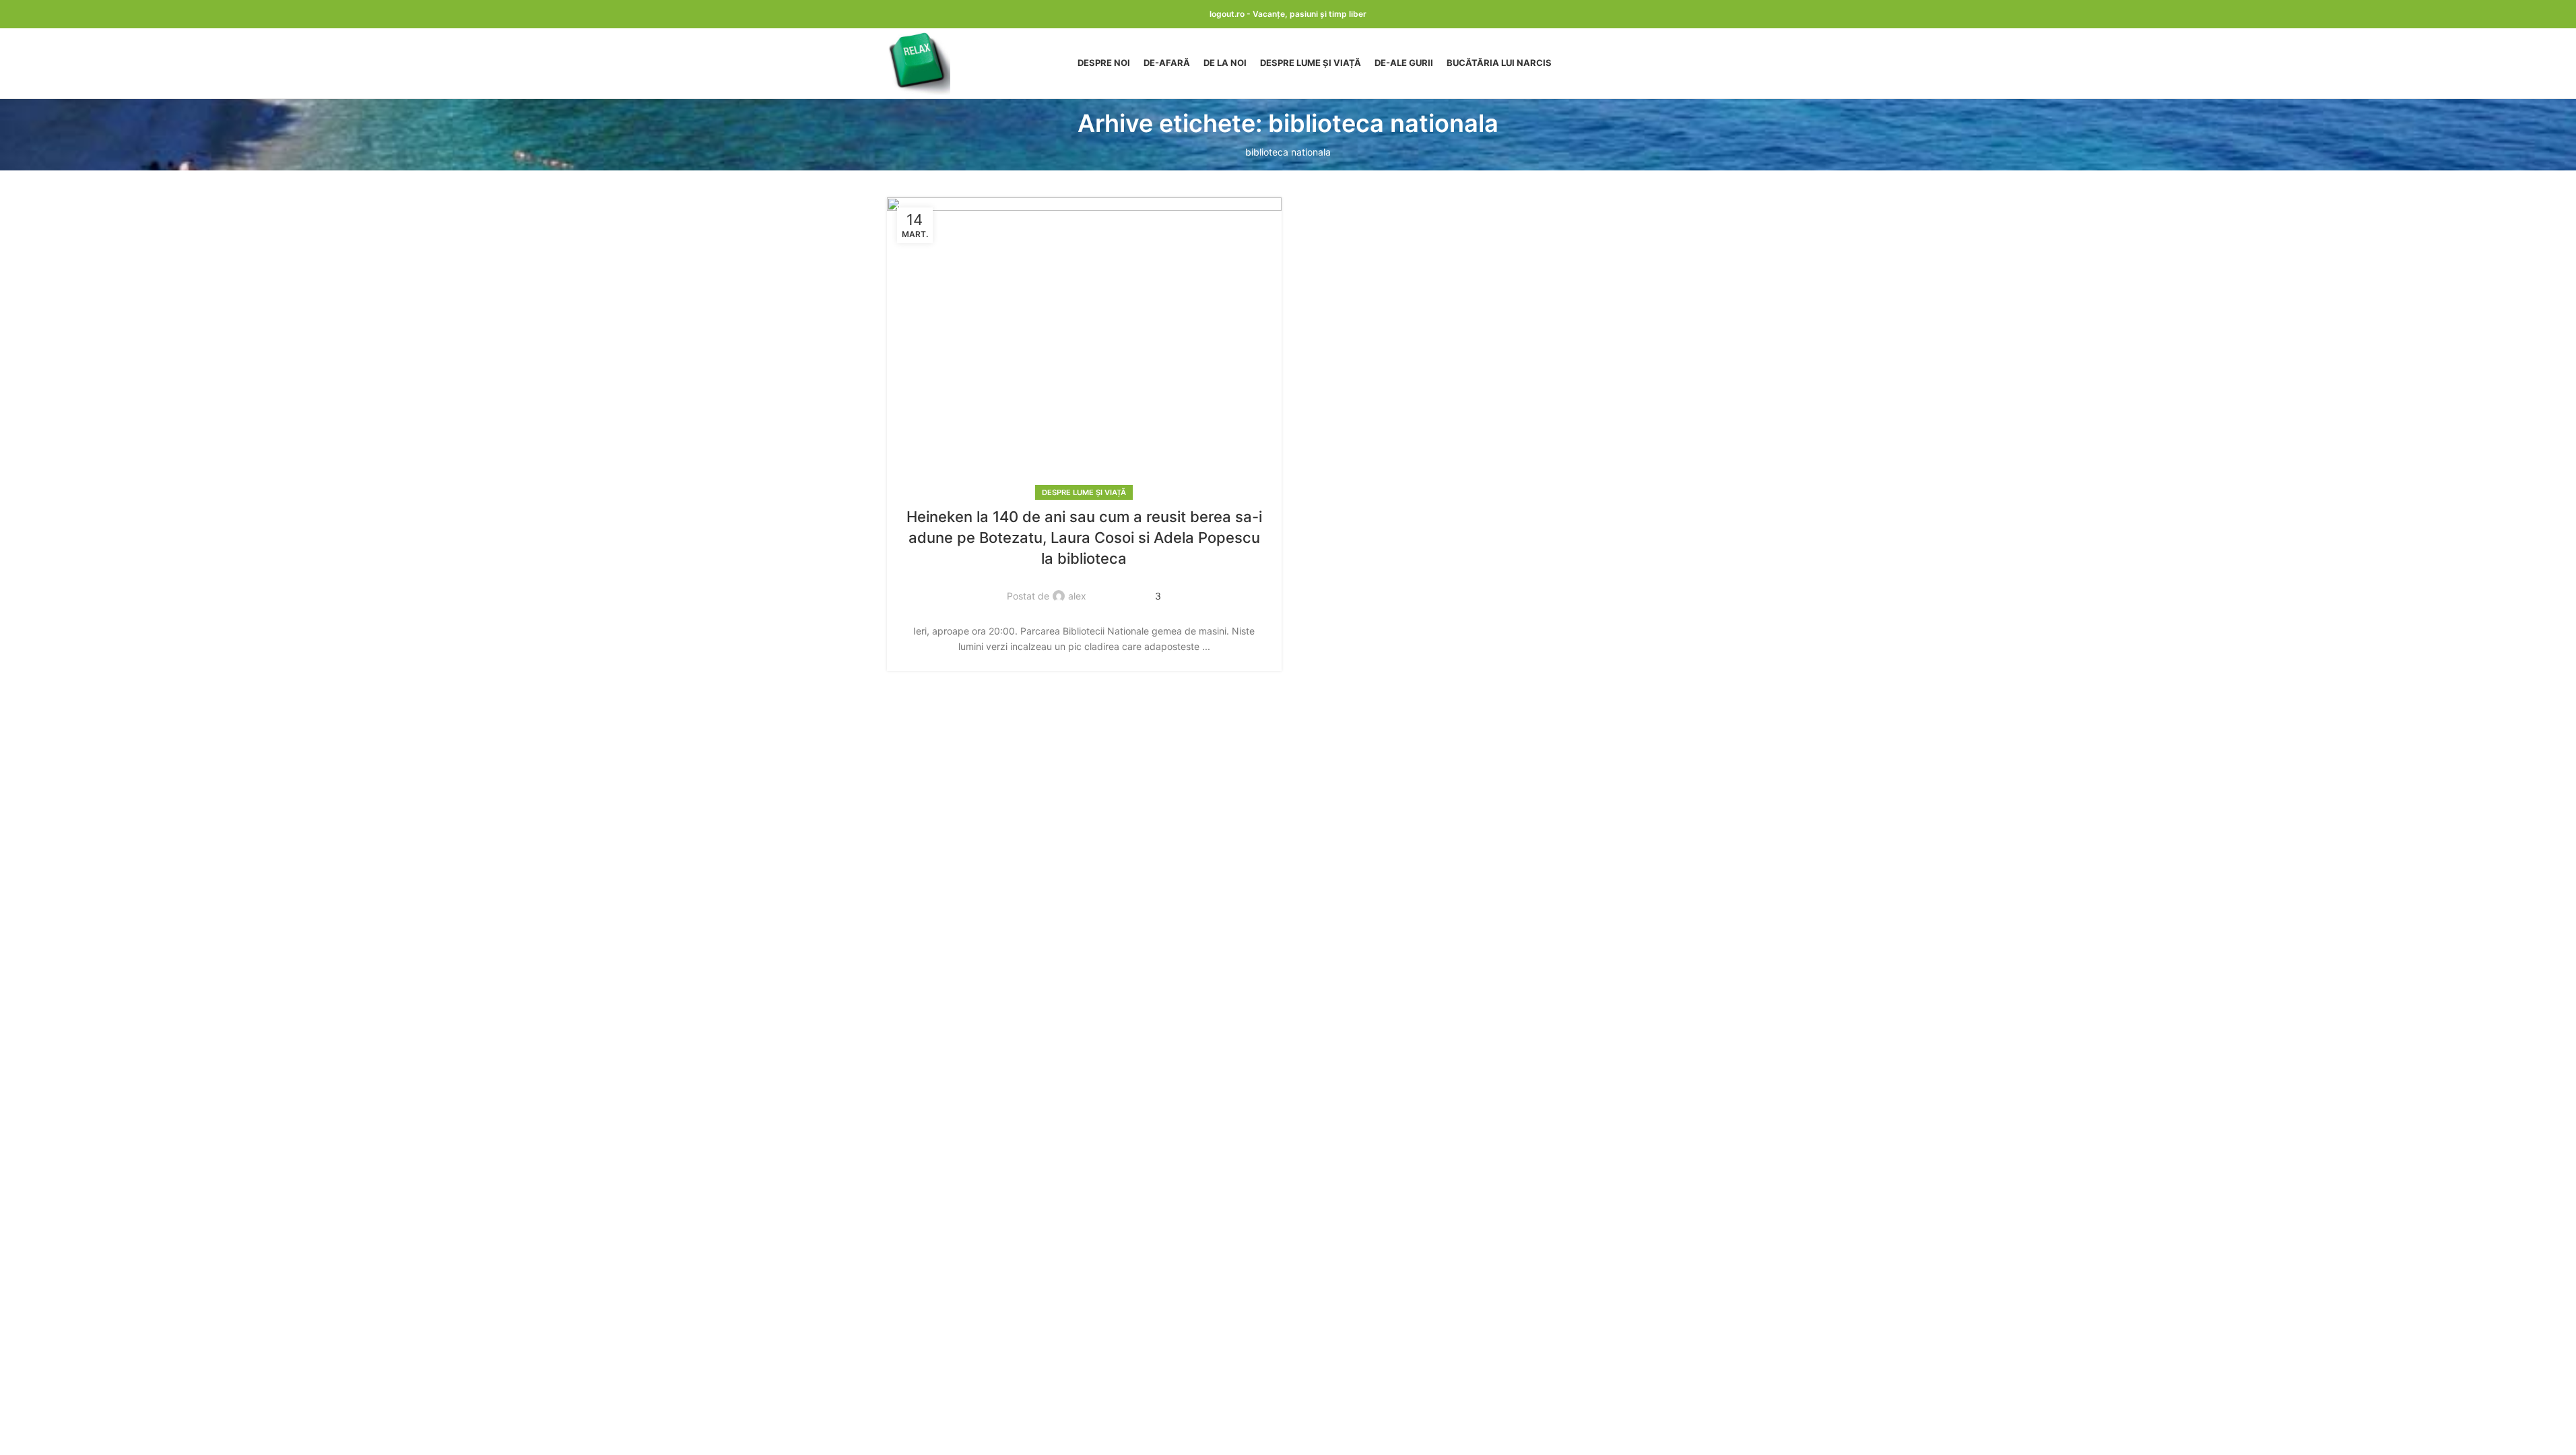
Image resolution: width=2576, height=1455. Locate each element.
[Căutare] (1684, 63)
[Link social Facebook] (1104, 588)
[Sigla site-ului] (919, 62)
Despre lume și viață (1084, 492)
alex (1077, 596)
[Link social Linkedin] (1121, 588)
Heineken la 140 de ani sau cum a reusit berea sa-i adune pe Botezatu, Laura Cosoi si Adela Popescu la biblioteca (1084, 538)
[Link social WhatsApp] (1137, 588)
